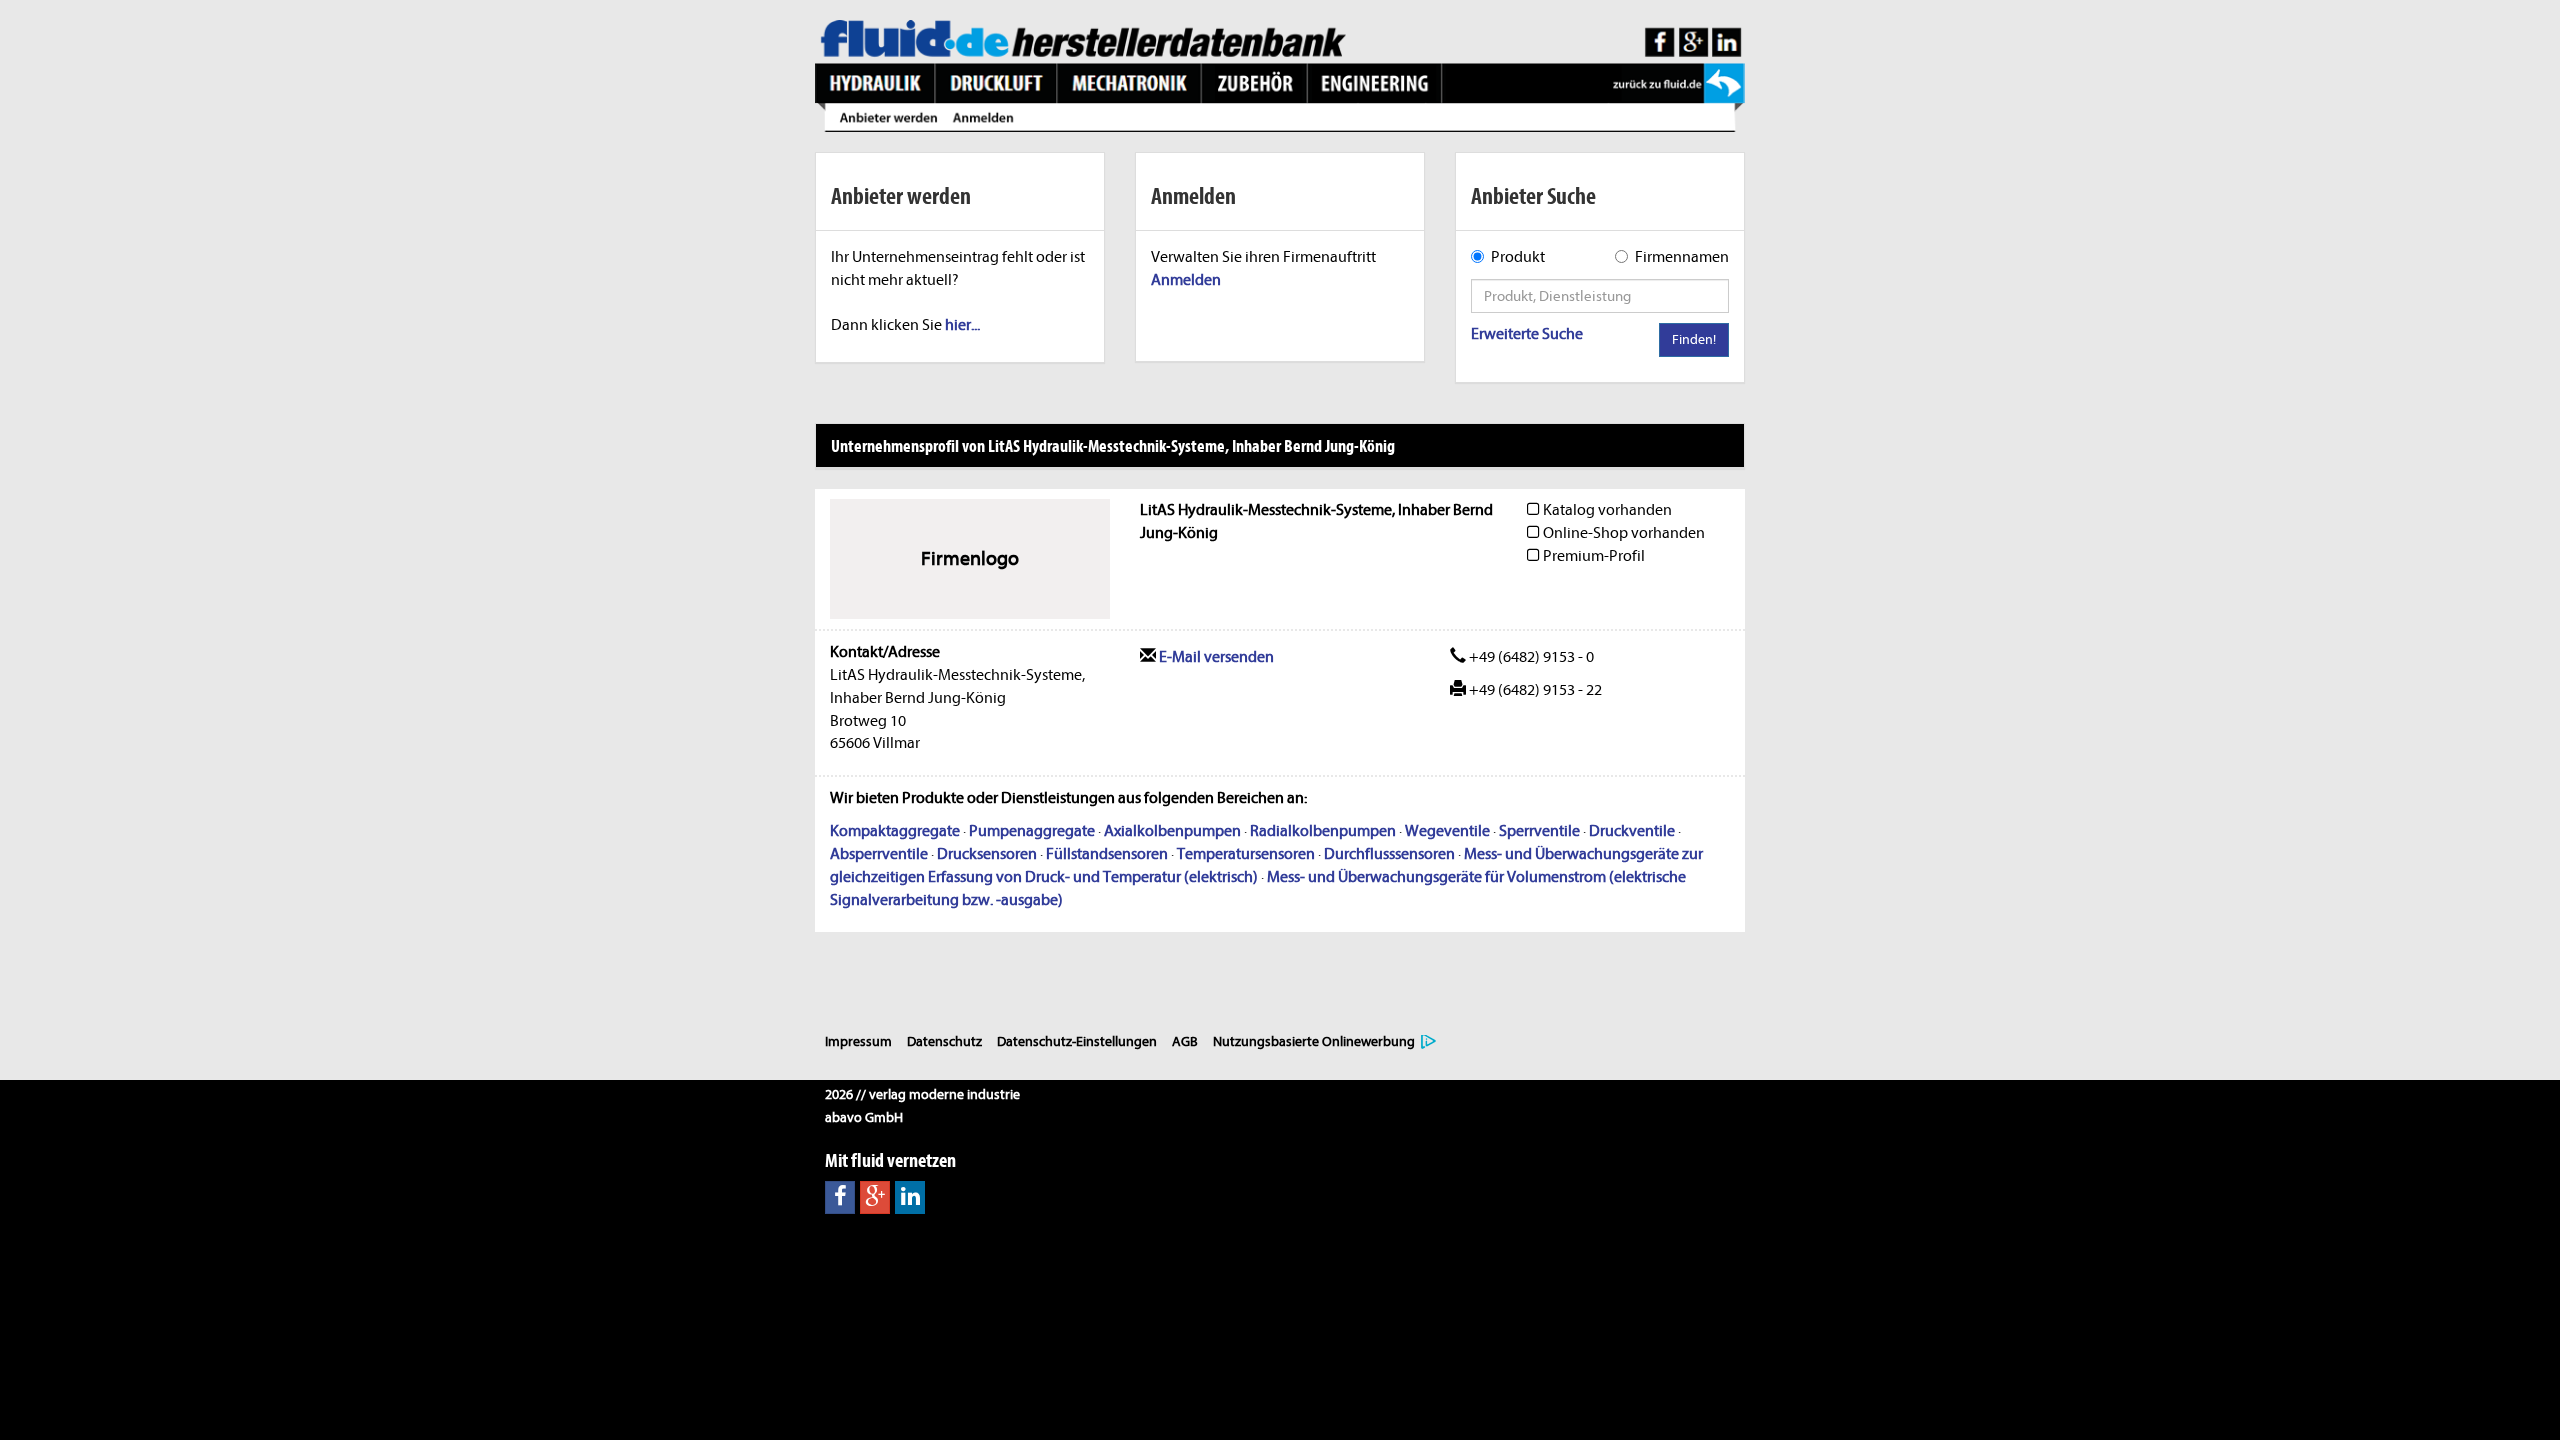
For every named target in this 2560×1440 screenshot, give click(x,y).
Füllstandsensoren (1107, 854)
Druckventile (1632, 831)
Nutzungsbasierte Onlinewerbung (1314, 1041)
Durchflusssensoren (1389, 854)
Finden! (1694, 339)
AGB (1185, 1041)
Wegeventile (1447, 831)
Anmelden (1186, 280)
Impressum (858, 1041)
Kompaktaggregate (895, 831)
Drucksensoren (987, 854)
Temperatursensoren (1246, 854)
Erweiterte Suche (1527, 334)
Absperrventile (879, 854)
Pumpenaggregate (1032, 831)
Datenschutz (944, 1041)
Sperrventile (1539, 831)
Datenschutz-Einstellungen (1077, 1041)
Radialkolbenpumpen (1323, 831)
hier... (962, 325)
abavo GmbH (864, 1117)
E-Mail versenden (1215, 657)
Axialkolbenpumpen (1172, 831)
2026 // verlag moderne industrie (922, 1094)
